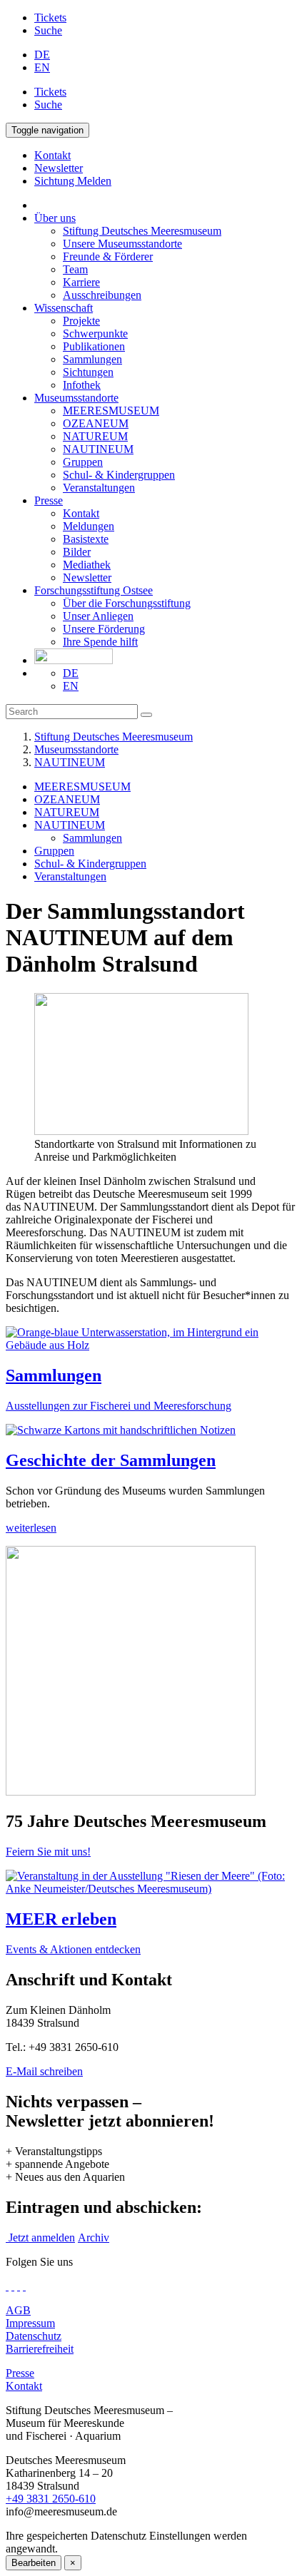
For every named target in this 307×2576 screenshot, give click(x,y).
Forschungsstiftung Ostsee (94, 590)
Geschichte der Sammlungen (111, 1460)
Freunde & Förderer (108, 256)
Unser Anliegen (98, 616)
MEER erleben (61, 1919)
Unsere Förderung (104, 629)
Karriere (81, 282)
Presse (49, 500)
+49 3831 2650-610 (51, 2499)
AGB (18, 2310)
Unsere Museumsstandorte (122, 244)
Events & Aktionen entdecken (73, 1949)
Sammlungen (92, 359)
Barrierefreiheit (40, 2349)
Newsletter (87, 577)
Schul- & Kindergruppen (119, 475)
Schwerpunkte (95, 334)
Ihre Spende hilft (100, 642)
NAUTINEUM (98, 449)
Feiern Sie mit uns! (48, 1852)
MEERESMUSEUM (111, 411)
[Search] (146, 715)
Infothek (82, 385)
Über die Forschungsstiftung (127, 603)
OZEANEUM (96, 423)
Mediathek (87, 565)
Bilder (77, 552)
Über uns (55, 218)
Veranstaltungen (99, 488)
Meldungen (89, 526)
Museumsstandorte (76, 398)
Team (75, 269)
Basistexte (86, 539)
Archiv (94, 2238)
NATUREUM (95, 436)
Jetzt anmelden (40, 2238)
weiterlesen (31, 1528)
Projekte (81, 321)
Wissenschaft (64, 308)
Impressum (30, 2323)
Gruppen (83, 462)
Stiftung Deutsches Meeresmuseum (142, 231)
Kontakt (81, 513)
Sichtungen (88, 372)
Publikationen (94, 346)
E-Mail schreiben (44, 2071)
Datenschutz (34, 2336)
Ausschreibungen (102, 295)
